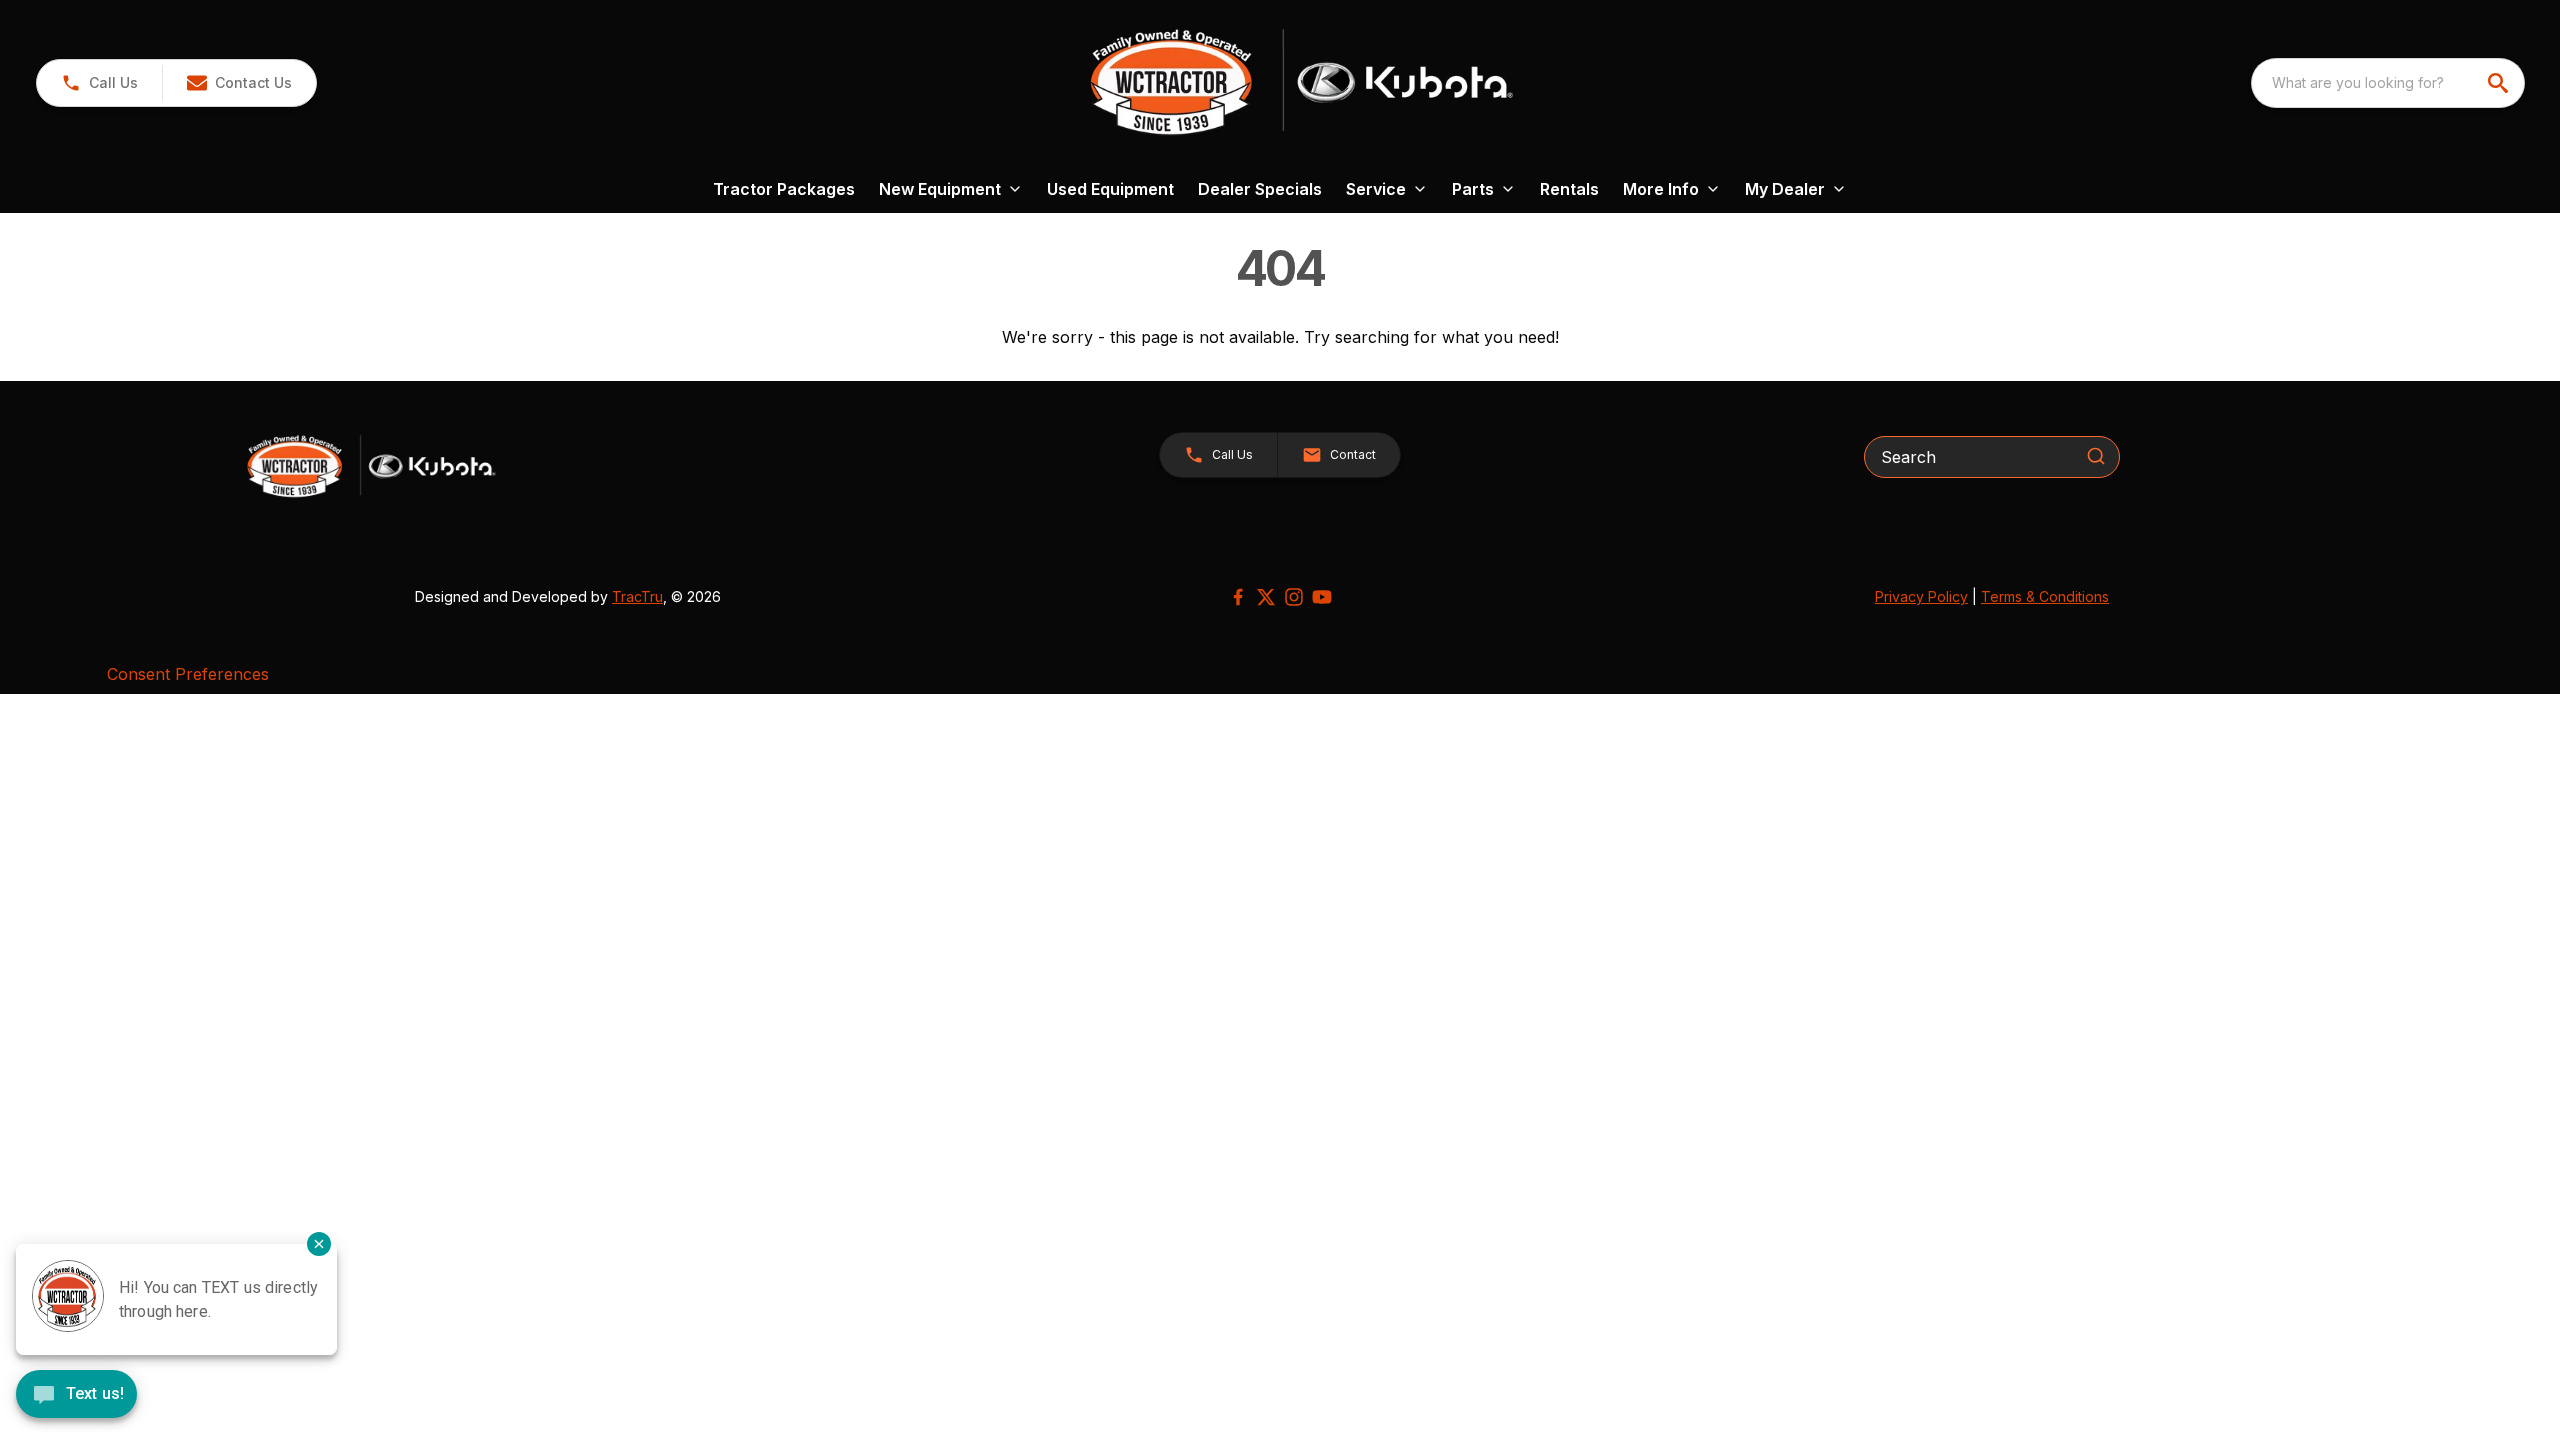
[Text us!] (76, 1396)
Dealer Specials (1260, 189)
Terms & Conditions (2045, 596)
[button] (99, 83)
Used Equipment (1110, 189)
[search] (2500, 83)
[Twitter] (1266, 597)
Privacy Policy (1921, 596)
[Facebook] (1238, 597)
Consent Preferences (188, 674)
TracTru (637, 596)
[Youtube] (1322, 597)
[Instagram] (1294, 597)
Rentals (1569, 189)
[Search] (2096, 456)
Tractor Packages (784, 189)
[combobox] (2388, 83)
